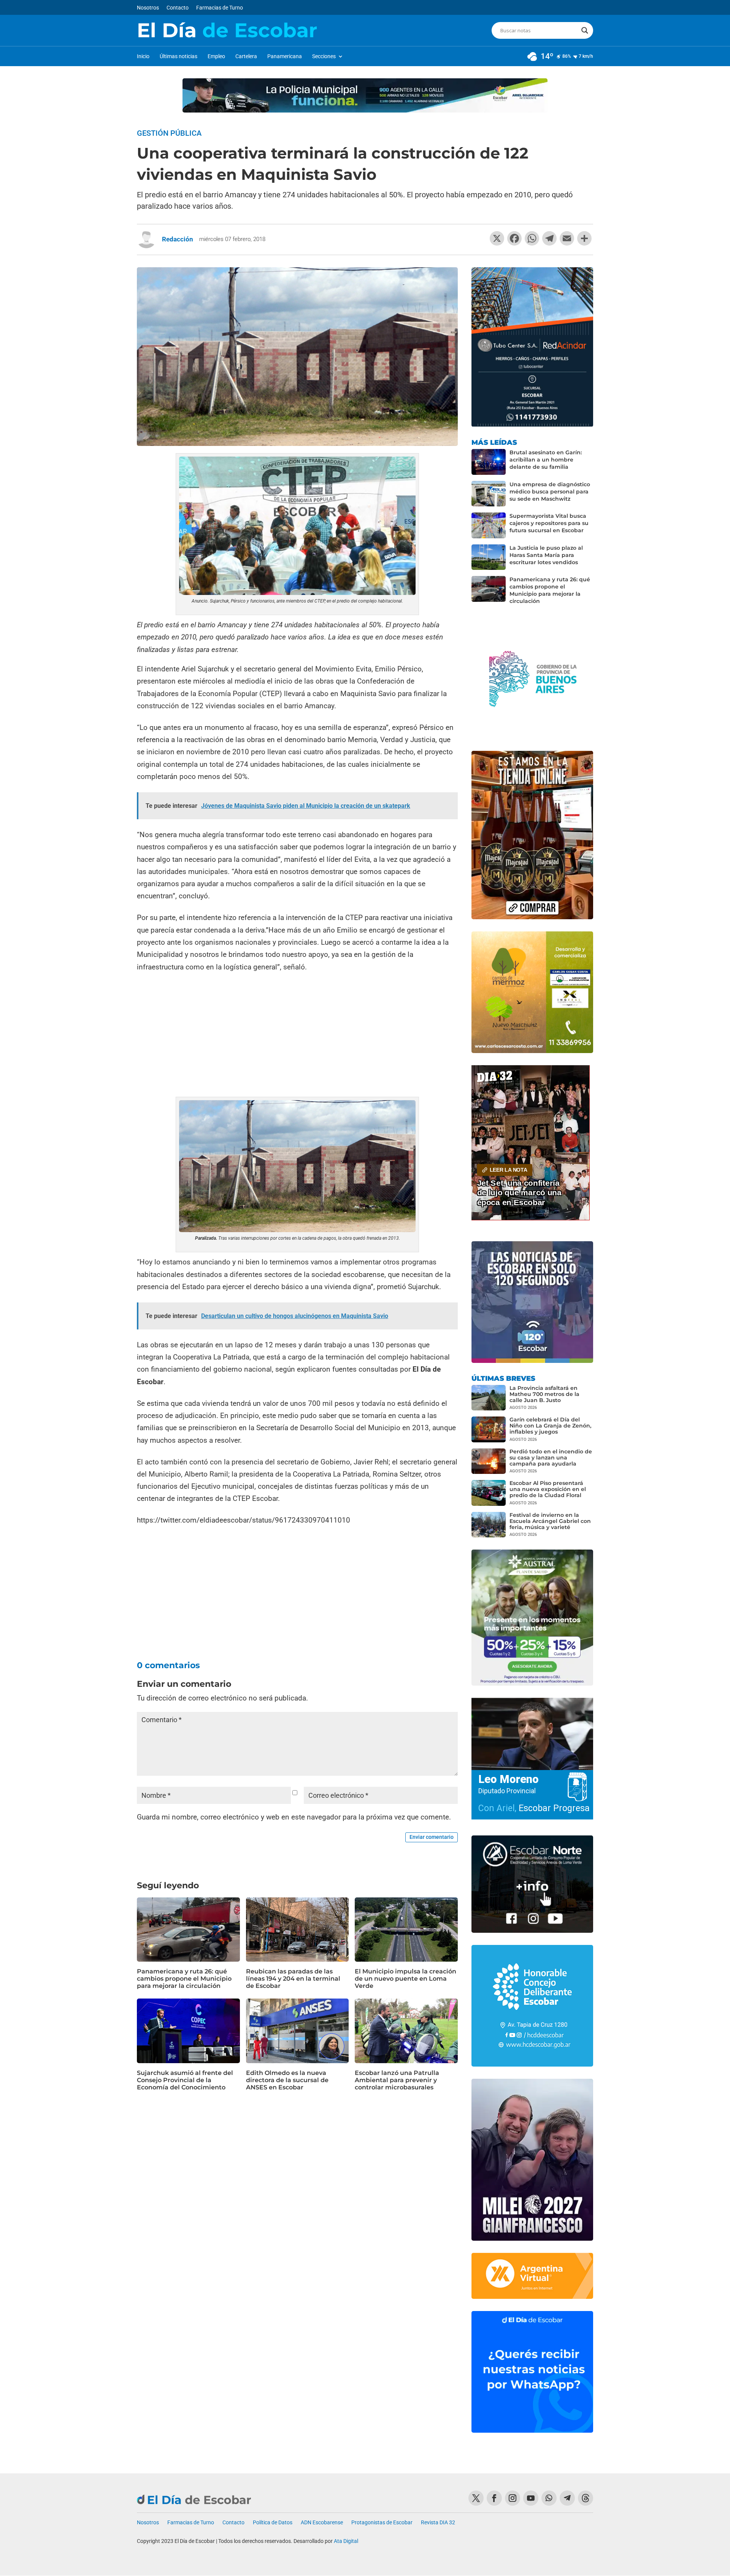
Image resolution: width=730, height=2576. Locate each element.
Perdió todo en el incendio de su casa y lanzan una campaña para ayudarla (551, 1458)
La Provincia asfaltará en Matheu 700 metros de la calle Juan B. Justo (544, 1394)
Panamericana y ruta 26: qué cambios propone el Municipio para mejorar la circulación (184, 1979)
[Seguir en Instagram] (513, 2498)
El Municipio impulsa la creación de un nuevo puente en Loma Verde (405, 1979)
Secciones (324, 56)
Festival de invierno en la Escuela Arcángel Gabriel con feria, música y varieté (550, 1521)
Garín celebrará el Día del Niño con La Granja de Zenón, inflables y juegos (550, 1426)
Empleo (216, 56)
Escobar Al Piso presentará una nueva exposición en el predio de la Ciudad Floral (548, 1489)
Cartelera (246, 56)
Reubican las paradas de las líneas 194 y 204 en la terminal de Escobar (293, 1979)
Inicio (143, 56)
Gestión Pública (169, 133)
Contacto (178, 8)
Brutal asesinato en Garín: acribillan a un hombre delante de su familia (546, 460)
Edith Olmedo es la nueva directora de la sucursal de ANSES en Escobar (287, 2080)
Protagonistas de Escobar (382, 2523)
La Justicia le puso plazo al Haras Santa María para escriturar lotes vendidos (546, 555)
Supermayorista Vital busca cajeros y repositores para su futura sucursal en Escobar (549, 523)
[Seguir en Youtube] (531, 2498)
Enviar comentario (432, 1837)
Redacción (178, 239)
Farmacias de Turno (220, 8)
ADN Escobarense (322, 2523)
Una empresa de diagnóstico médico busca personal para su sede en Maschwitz (550, 492)
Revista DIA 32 (438, 2523)
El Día (227, 30)
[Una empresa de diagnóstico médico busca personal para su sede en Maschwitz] (489, 494)
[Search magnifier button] (585, 30)
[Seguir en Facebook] (494, 2498)
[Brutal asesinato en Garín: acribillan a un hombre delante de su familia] (489, 462)
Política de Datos (273, 2523)
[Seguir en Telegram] (567, 2498)
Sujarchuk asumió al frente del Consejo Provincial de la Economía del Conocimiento (185, 2080)
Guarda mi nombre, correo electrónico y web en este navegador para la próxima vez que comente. (294, 1817)
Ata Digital (346, 2541)
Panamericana (285, 56)
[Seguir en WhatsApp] (549, 2498)
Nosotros (148, 8)
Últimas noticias (179, 56)
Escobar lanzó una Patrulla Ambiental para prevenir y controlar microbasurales (397, 2080)
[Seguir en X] (476, 2498)
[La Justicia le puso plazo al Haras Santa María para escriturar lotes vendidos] (489, 557)
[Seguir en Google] (586, 2498)
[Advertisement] (297, 1036)
